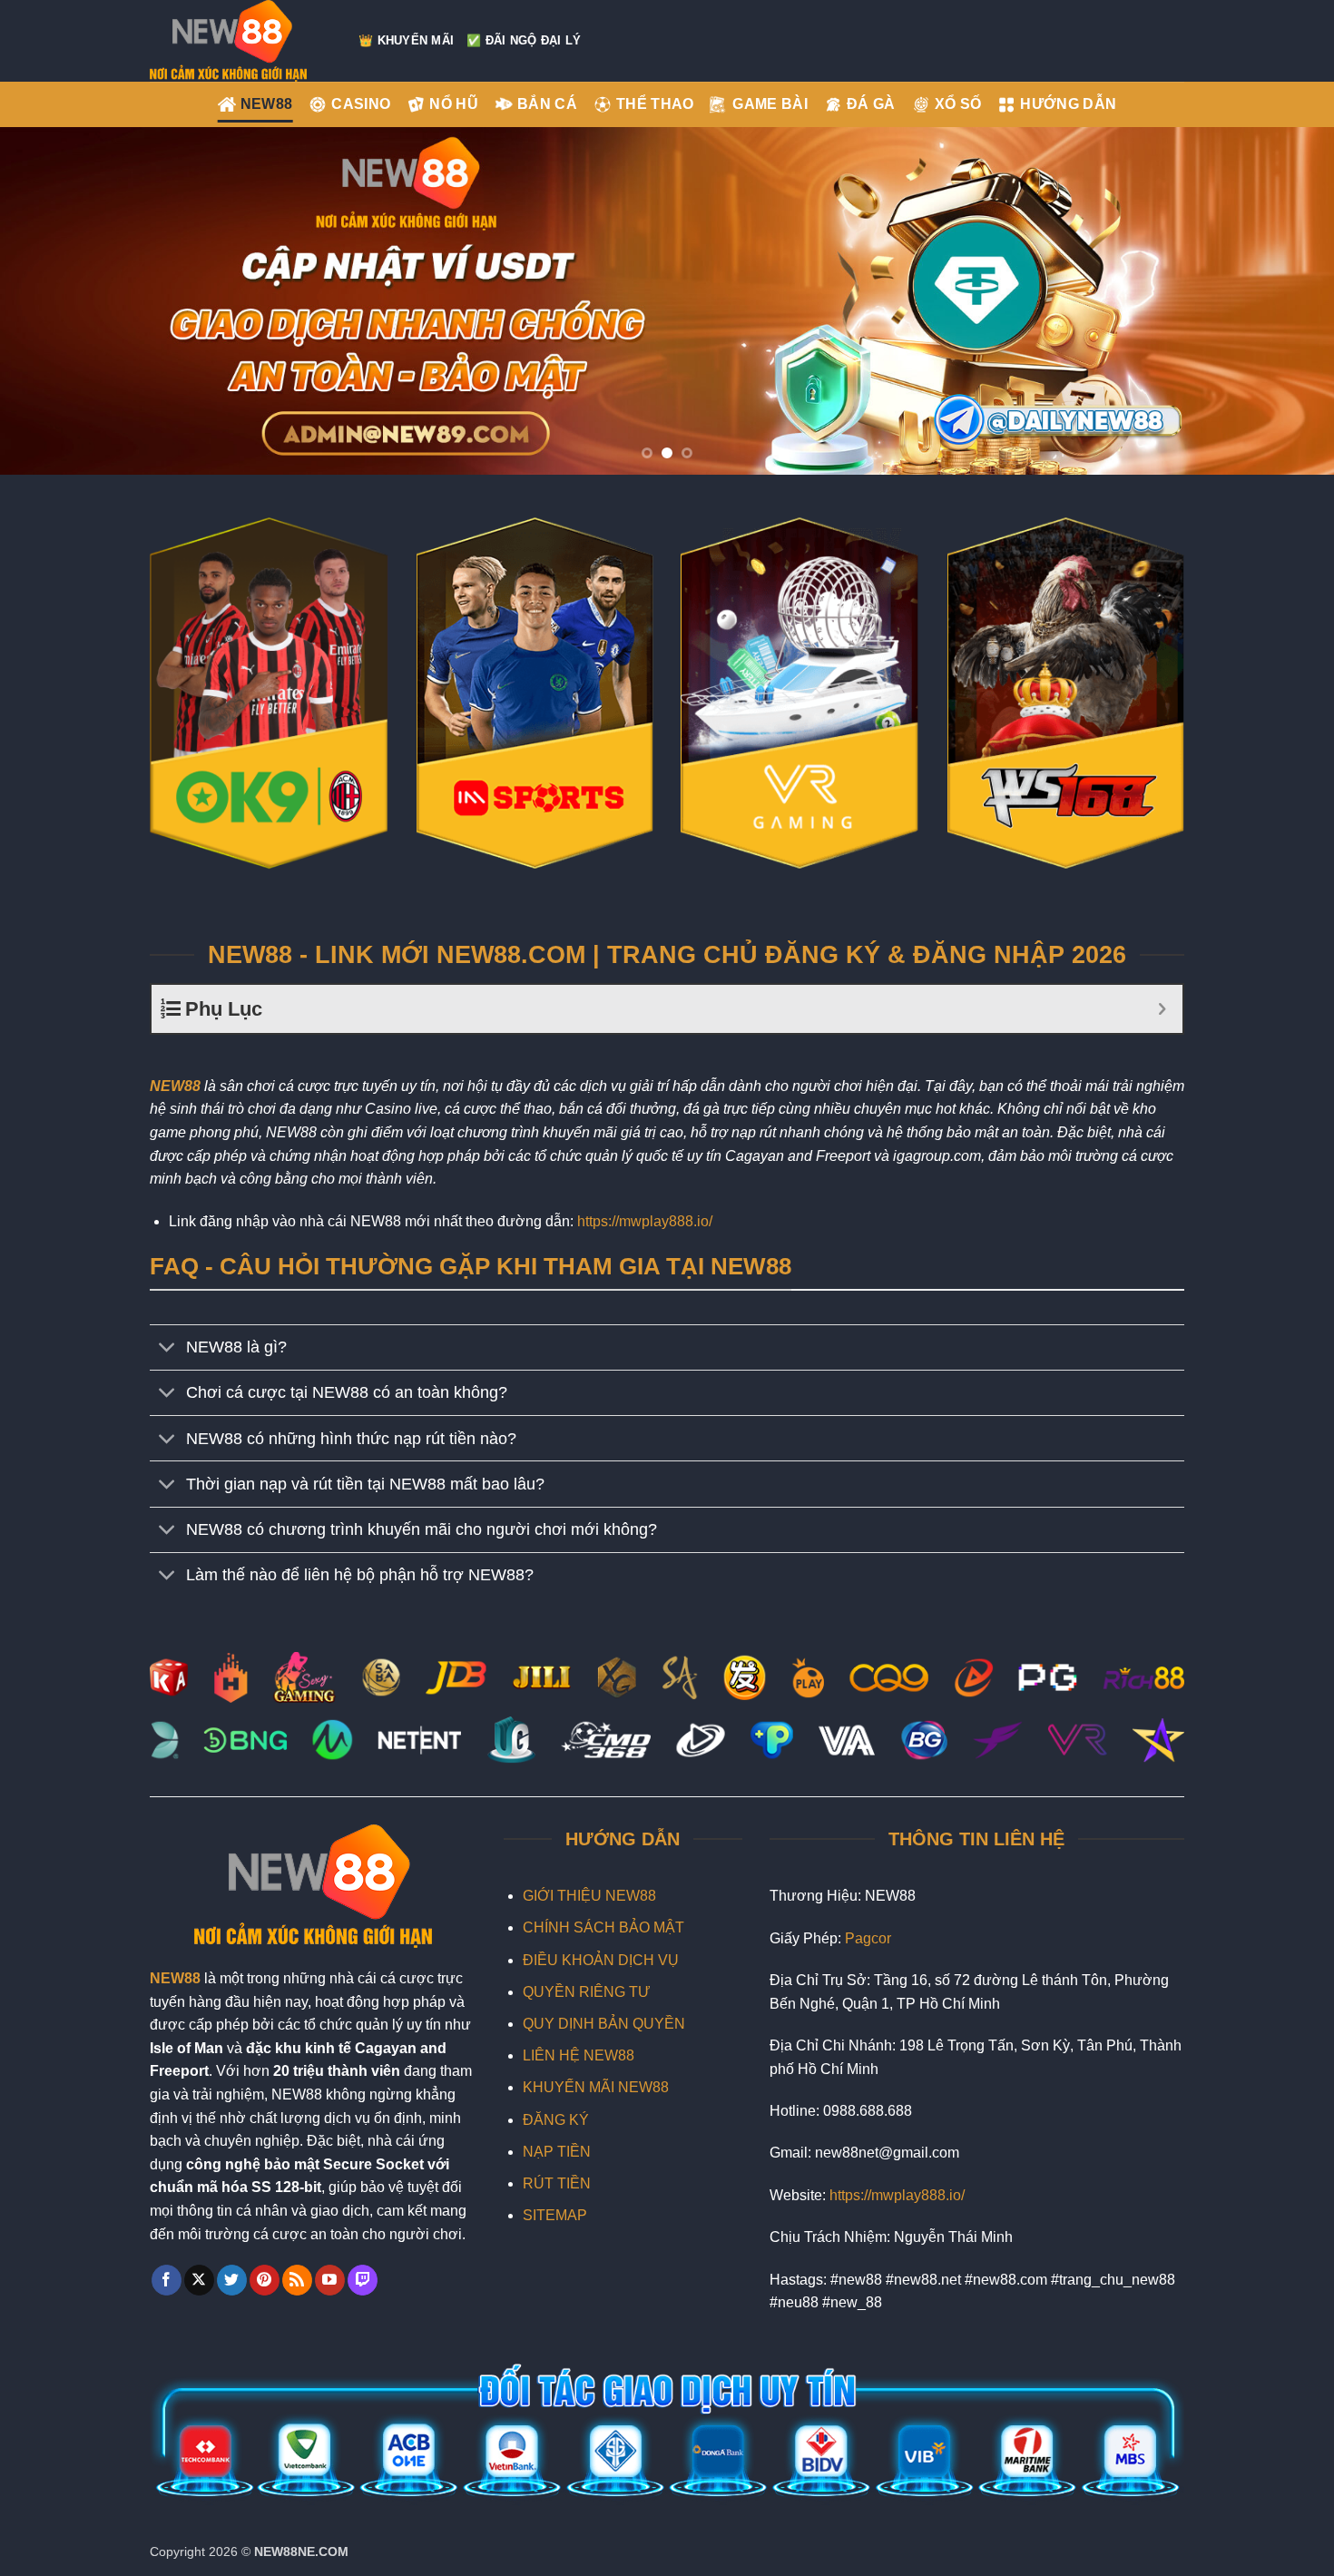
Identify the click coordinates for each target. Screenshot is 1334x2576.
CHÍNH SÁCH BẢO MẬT (603, 1927)
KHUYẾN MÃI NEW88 (596, 2087)
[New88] (240, 41)
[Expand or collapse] (1162, 1009)
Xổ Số (958, 104)
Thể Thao (655, 104)
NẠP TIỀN (557, 2152)
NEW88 (267, 104)
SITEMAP (555, 2215)
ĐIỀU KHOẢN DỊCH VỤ (601, 1960)
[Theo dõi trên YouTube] (330, 2280)
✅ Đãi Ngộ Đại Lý (524, 40)
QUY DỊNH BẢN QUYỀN (604, 2024)
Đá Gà (871, 104)
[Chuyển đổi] (167, 1349)
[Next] (1284, 301)
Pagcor (868, 1938)
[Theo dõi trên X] (199, 2280)
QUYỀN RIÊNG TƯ (587, 1992)
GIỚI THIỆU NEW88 (589, 1896)
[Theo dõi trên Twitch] (363, 2280)
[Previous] (50, 301)
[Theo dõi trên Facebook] (167, 2280)
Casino (361, 104)
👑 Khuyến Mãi (406, 40)
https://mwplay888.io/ (645, 1221)
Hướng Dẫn (1068, 104)
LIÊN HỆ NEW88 (579, 2055)
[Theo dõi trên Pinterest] (265, 2280)
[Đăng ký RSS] (297, 2280)
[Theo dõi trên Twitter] (232, 2280)
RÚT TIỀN (557, 2183)
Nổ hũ (454, 104)
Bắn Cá (547, 104)
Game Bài (770, 104)
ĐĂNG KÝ (556, 2120)
